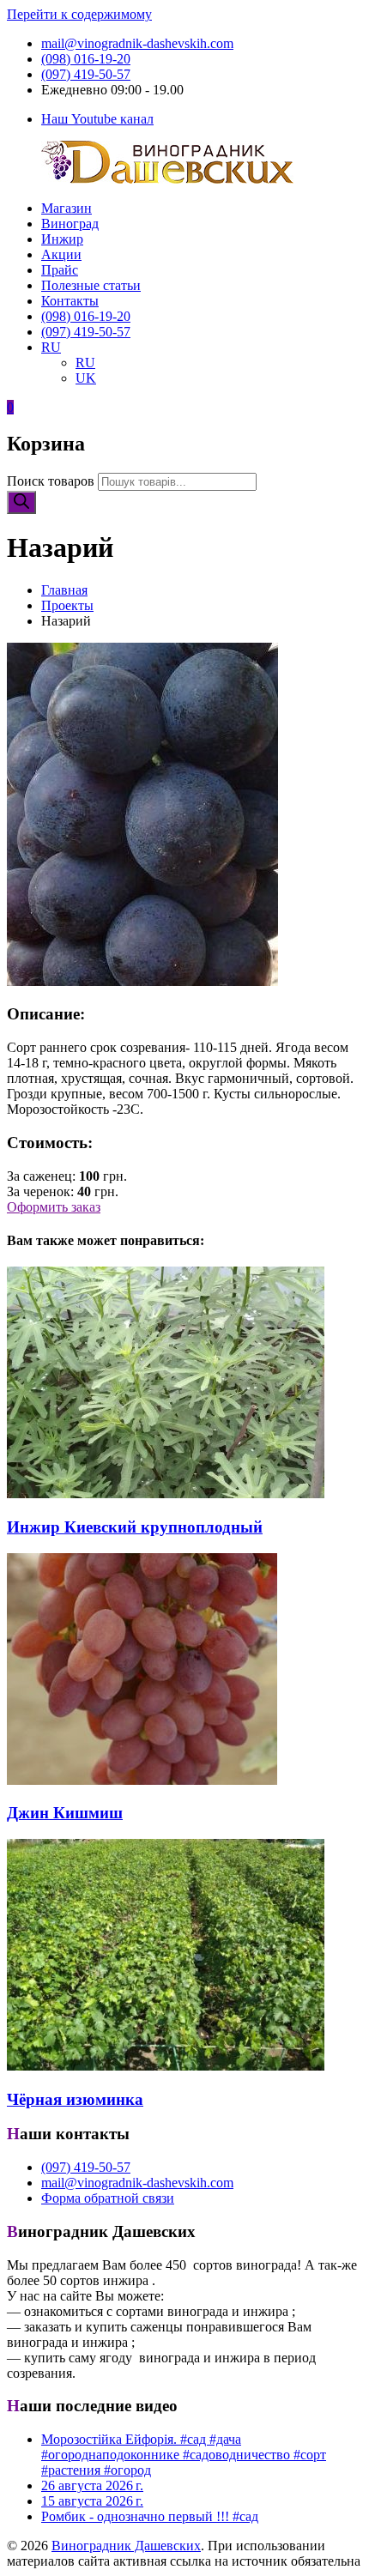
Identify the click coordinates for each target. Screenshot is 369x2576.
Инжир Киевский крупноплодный (135, 1527)
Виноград (70, 224)
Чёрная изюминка (75, 2099)
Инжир (62, 239)
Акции (61, 254)
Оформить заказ (54, 1207)
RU (51, 347)
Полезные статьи (91, 285)
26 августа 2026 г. (92, 2485)
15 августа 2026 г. (92, 2501)
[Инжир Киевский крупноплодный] (166, 1494)
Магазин (67, 208)
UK (86, 378)
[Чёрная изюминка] (166, 2066)
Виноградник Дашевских (126, 2546)
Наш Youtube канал (97, 119)
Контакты (70, 301)
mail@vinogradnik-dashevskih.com (137, 43)
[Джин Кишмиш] (142, 1780)
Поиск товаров (51, 481)
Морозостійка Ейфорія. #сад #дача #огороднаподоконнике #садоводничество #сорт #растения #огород (184, 2455)
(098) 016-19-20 (86, 59)
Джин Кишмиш (65, 1813)
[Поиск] (21, 502)
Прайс (60, 270)
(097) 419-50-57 (86, 74)
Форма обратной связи (108, 2198)
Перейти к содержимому (79, 14)
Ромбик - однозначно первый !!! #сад (150, 2516)
